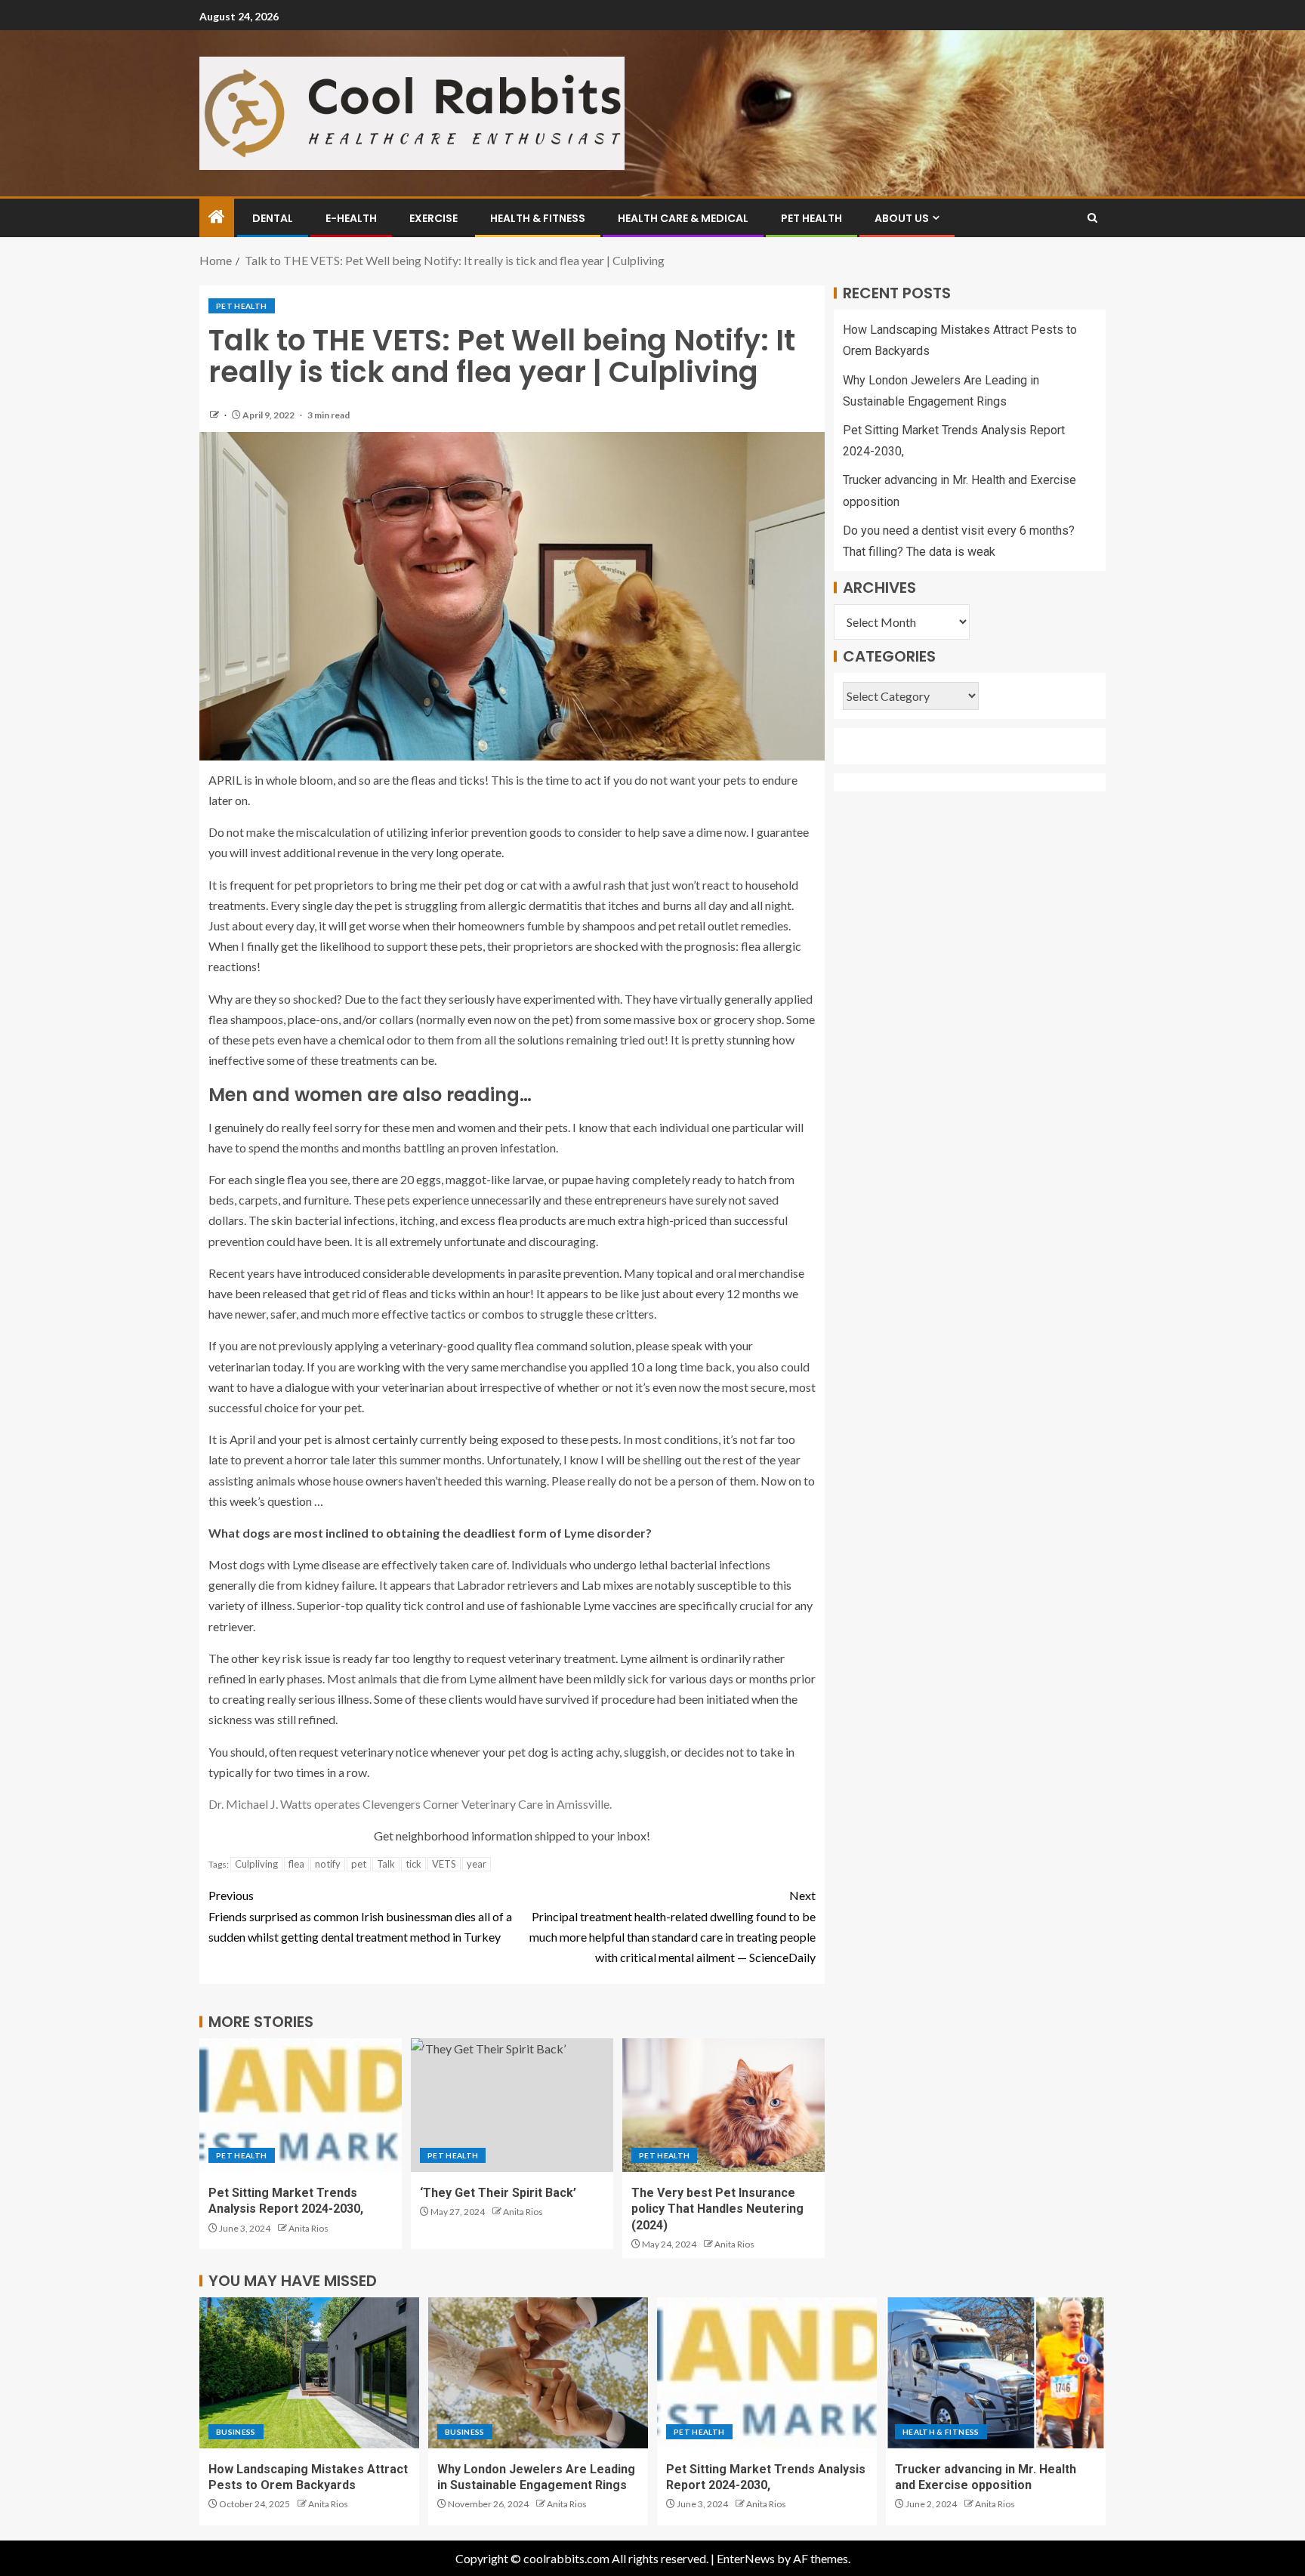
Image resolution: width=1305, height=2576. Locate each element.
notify (328, 1864)
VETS (444, 1864)
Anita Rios (309, 2228)
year (477, 1864)
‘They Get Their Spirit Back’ (498, 2193)
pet (359, 1864)
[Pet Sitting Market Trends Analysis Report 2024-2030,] (301, 2105)
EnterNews (746, 2558)
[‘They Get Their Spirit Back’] (512, 2105)
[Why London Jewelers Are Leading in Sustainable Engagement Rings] (538, 2373)
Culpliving (256, 1864)
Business (236, 2432)
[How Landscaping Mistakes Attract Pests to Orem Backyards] (309, 2373)
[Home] (217, 217)
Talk (386, 1864)
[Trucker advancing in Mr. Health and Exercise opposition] (996, 2373)
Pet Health (811, 218)
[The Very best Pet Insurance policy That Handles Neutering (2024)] (723, 2105)
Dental (273, 218)
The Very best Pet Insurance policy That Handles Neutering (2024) (717, 2209)
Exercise (433, 218)
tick (413, 1864)
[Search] (1092, 218)
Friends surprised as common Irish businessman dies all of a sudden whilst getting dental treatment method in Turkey (360, 1916)
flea (296, 1864)
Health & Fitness (538, 218)
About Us (902, 218)
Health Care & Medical (683, 218)
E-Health (351, 218)
